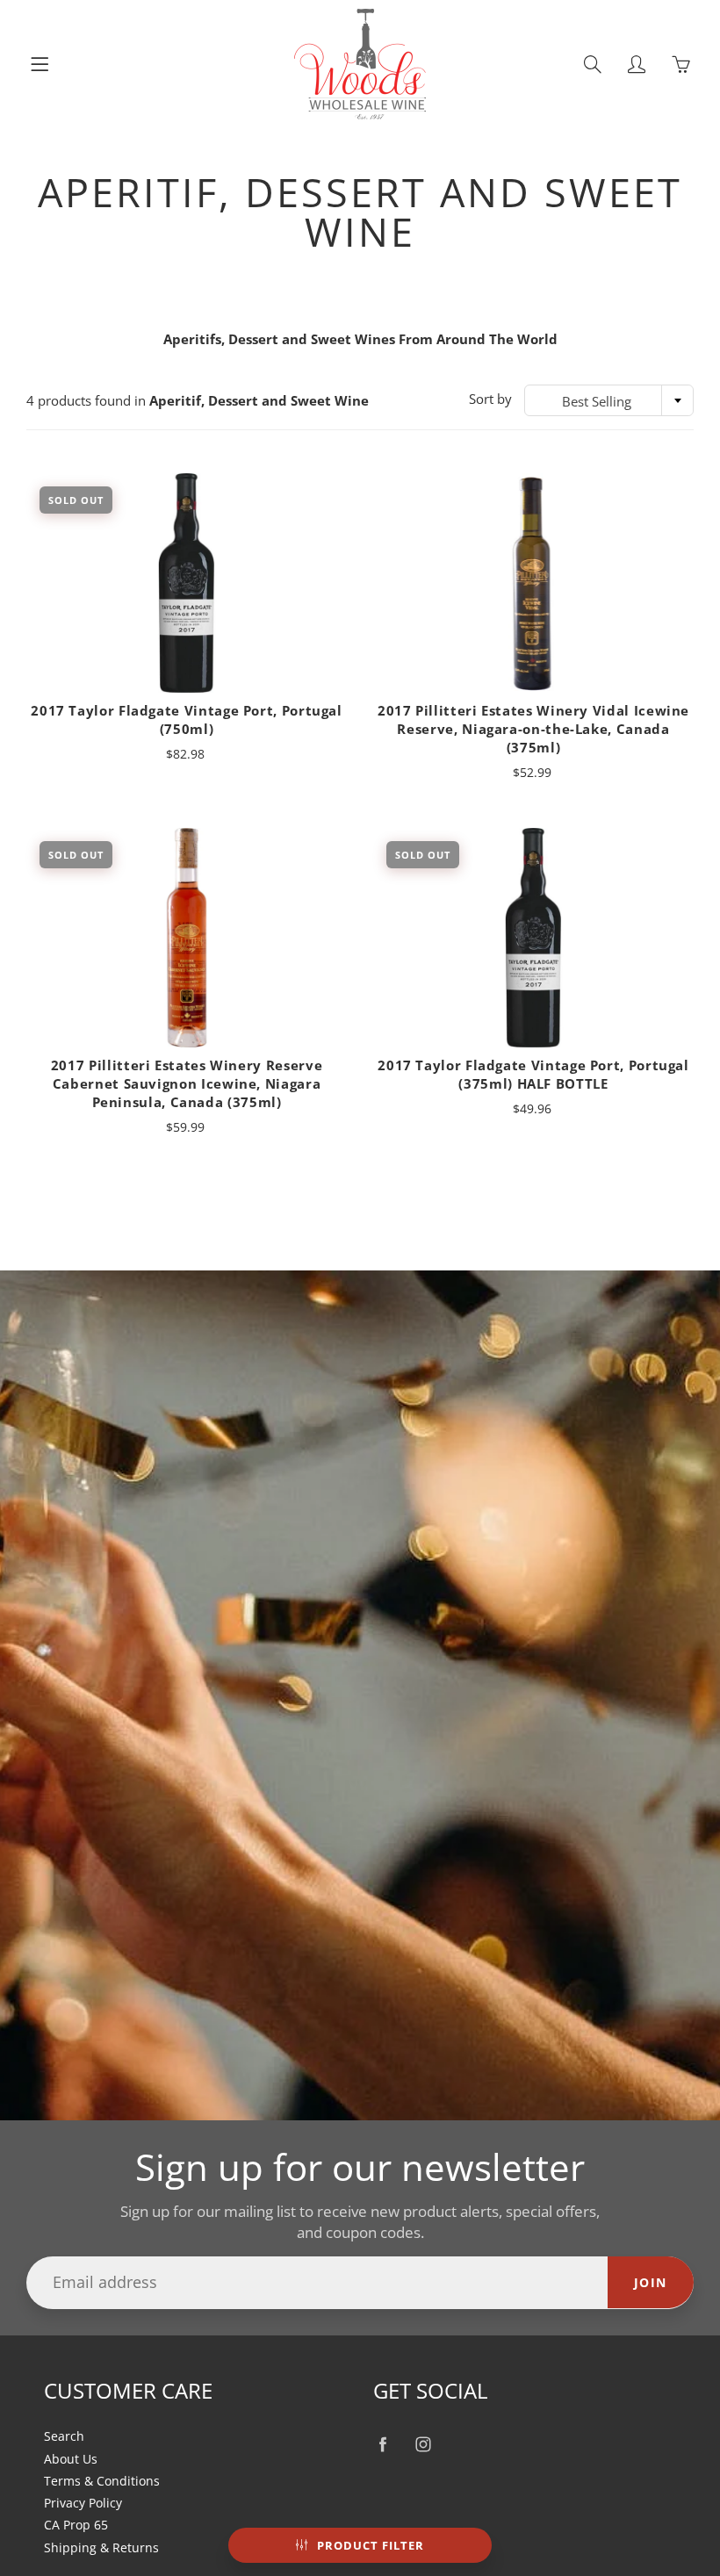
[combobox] (609, 400)
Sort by (490, 399)
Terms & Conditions (102, 2481)
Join (651, 2282)
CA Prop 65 (76, 2525)
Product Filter (371, 2545)
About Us (71, 2459)
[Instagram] (423, 2444)
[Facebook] (382, 2444)
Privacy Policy (83, 2503)
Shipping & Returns (101, 2548)
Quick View (187, 583)
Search (64, 2436)
